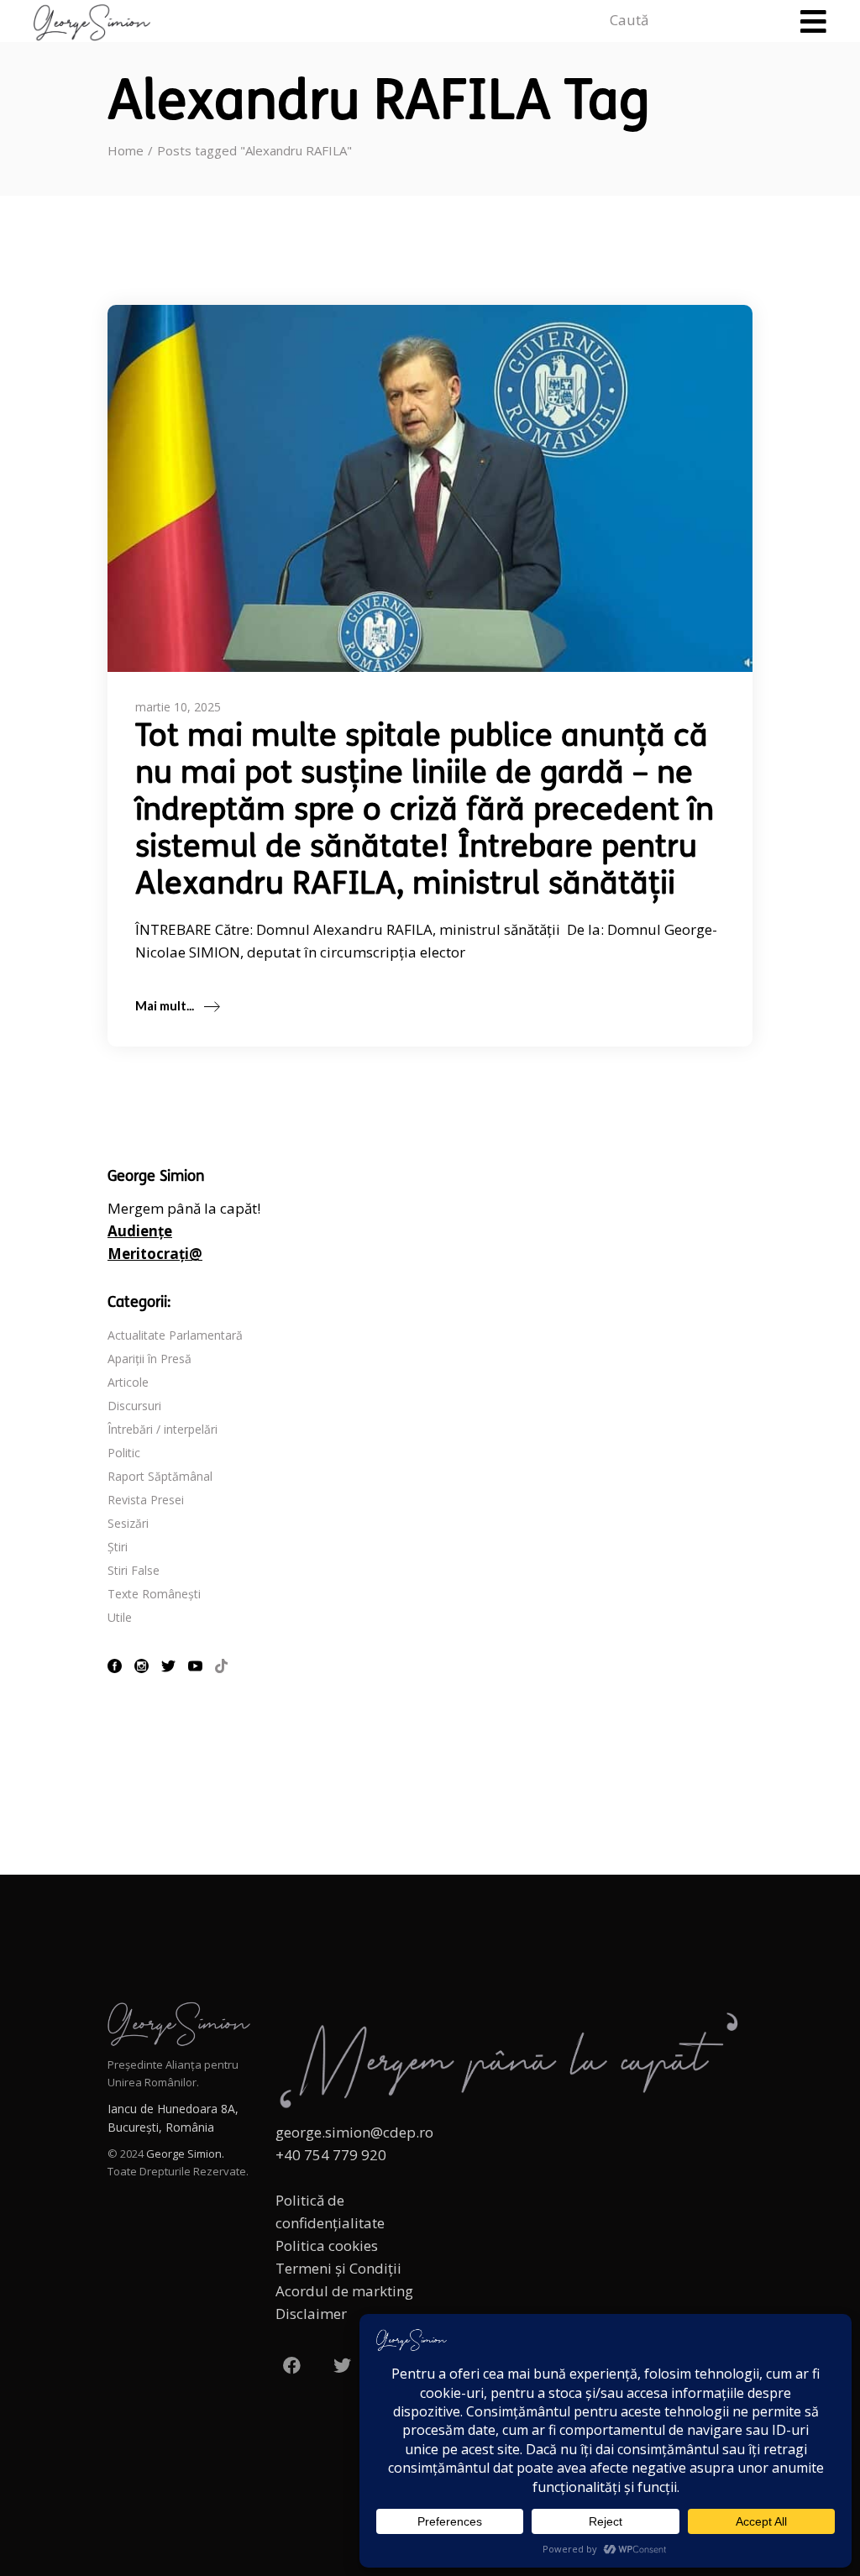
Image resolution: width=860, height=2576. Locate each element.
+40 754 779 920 (331, 2155)
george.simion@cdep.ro (354, 2132)
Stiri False (134, 1570)
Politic (124, 1453)
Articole (128, 1382)
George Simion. (185, 2154)
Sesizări (128, 1523)
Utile (120, 1617)
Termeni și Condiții (338, 2268)
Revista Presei (146, 1500)
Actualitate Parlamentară (175, 1335)
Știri (118, 1547)
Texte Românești (154, 1594)
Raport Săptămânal (160, 1476)
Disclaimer (311, 2314)
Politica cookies (327, 2245)
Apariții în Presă (149, 1359)
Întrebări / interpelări (163, 1429)
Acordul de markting (344, 2291)
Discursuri (134, 1406)
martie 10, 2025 (178, 707)
